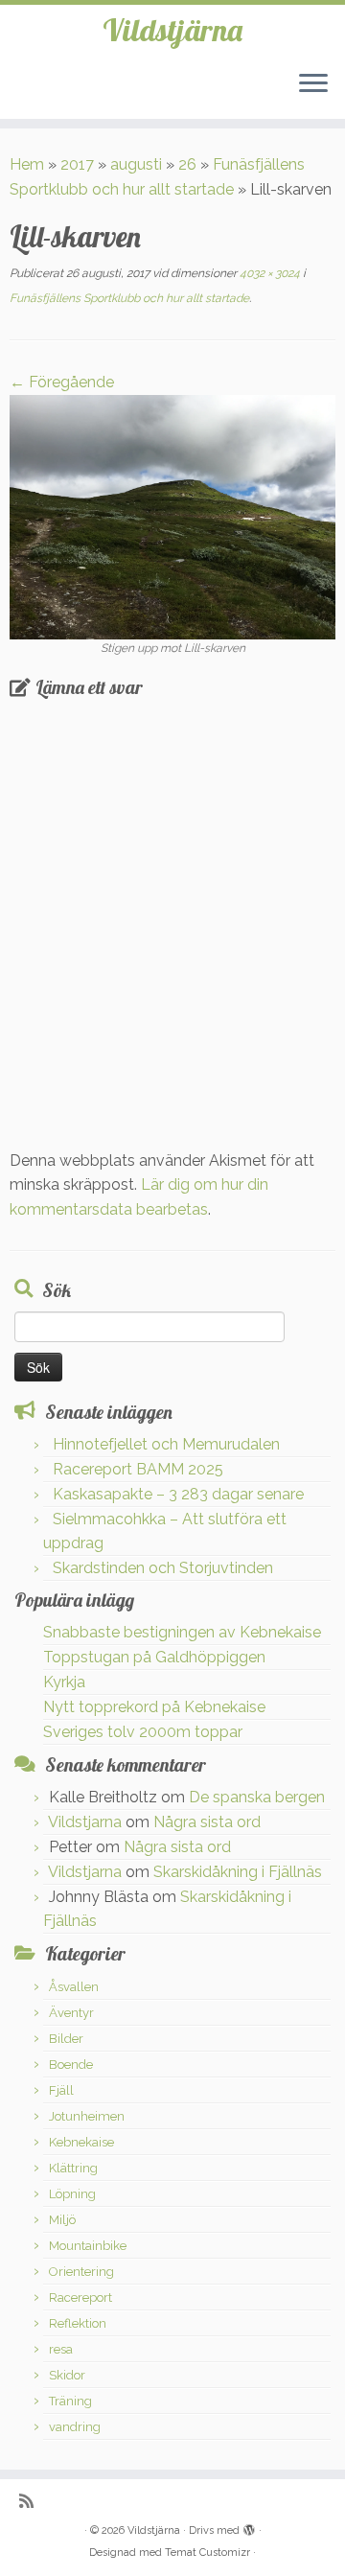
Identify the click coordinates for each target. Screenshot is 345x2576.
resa (61, 2349)
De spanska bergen (257, 1797)
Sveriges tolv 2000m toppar (143, 1732)
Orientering (81, 2272)
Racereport (80, 2298)
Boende (71, 2065)
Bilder (66, 2039)
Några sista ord (207, 1822)
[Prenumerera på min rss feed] (31, 2501)
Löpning (72, 2194)
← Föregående (62, 382)
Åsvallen (74, 1987)
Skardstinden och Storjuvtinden (163, 1568)
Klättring (73, 2168)
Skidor (67, 2375)
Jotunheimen (87, 2116)
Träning (70, 2401)
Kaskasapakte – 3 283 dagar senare (178, 1494)
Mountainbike (88, 2246)
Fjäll (61, 2090)
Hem (27, 164)
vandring (75, 2427)
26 (187, 164)
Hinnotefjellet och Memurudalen (166, 1444)
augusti (136, 164)
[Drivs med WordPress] (249, 2527)
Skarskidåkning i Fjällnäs (238, 1872)
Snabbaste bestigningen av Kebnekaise (182, 1632)
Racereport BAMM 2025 (138, 1469)
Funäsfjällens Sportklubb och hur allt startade (129, 298)
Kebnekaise (81, 2142)
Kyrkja (64, 1682)
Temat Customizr (207, 2553)
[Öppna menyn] (313, 84)
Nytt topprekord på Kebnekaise (154, 1707)
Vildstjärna (172, 30)
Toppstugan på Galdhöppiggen (154, 1657)
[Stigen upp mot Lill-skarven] (172, 515)
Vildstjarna (85, 1822)
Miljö (62, 2220)
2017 (77, 164)
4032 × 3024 (268, 273)
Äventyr (71, 2013)
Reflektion (78, 2323)
